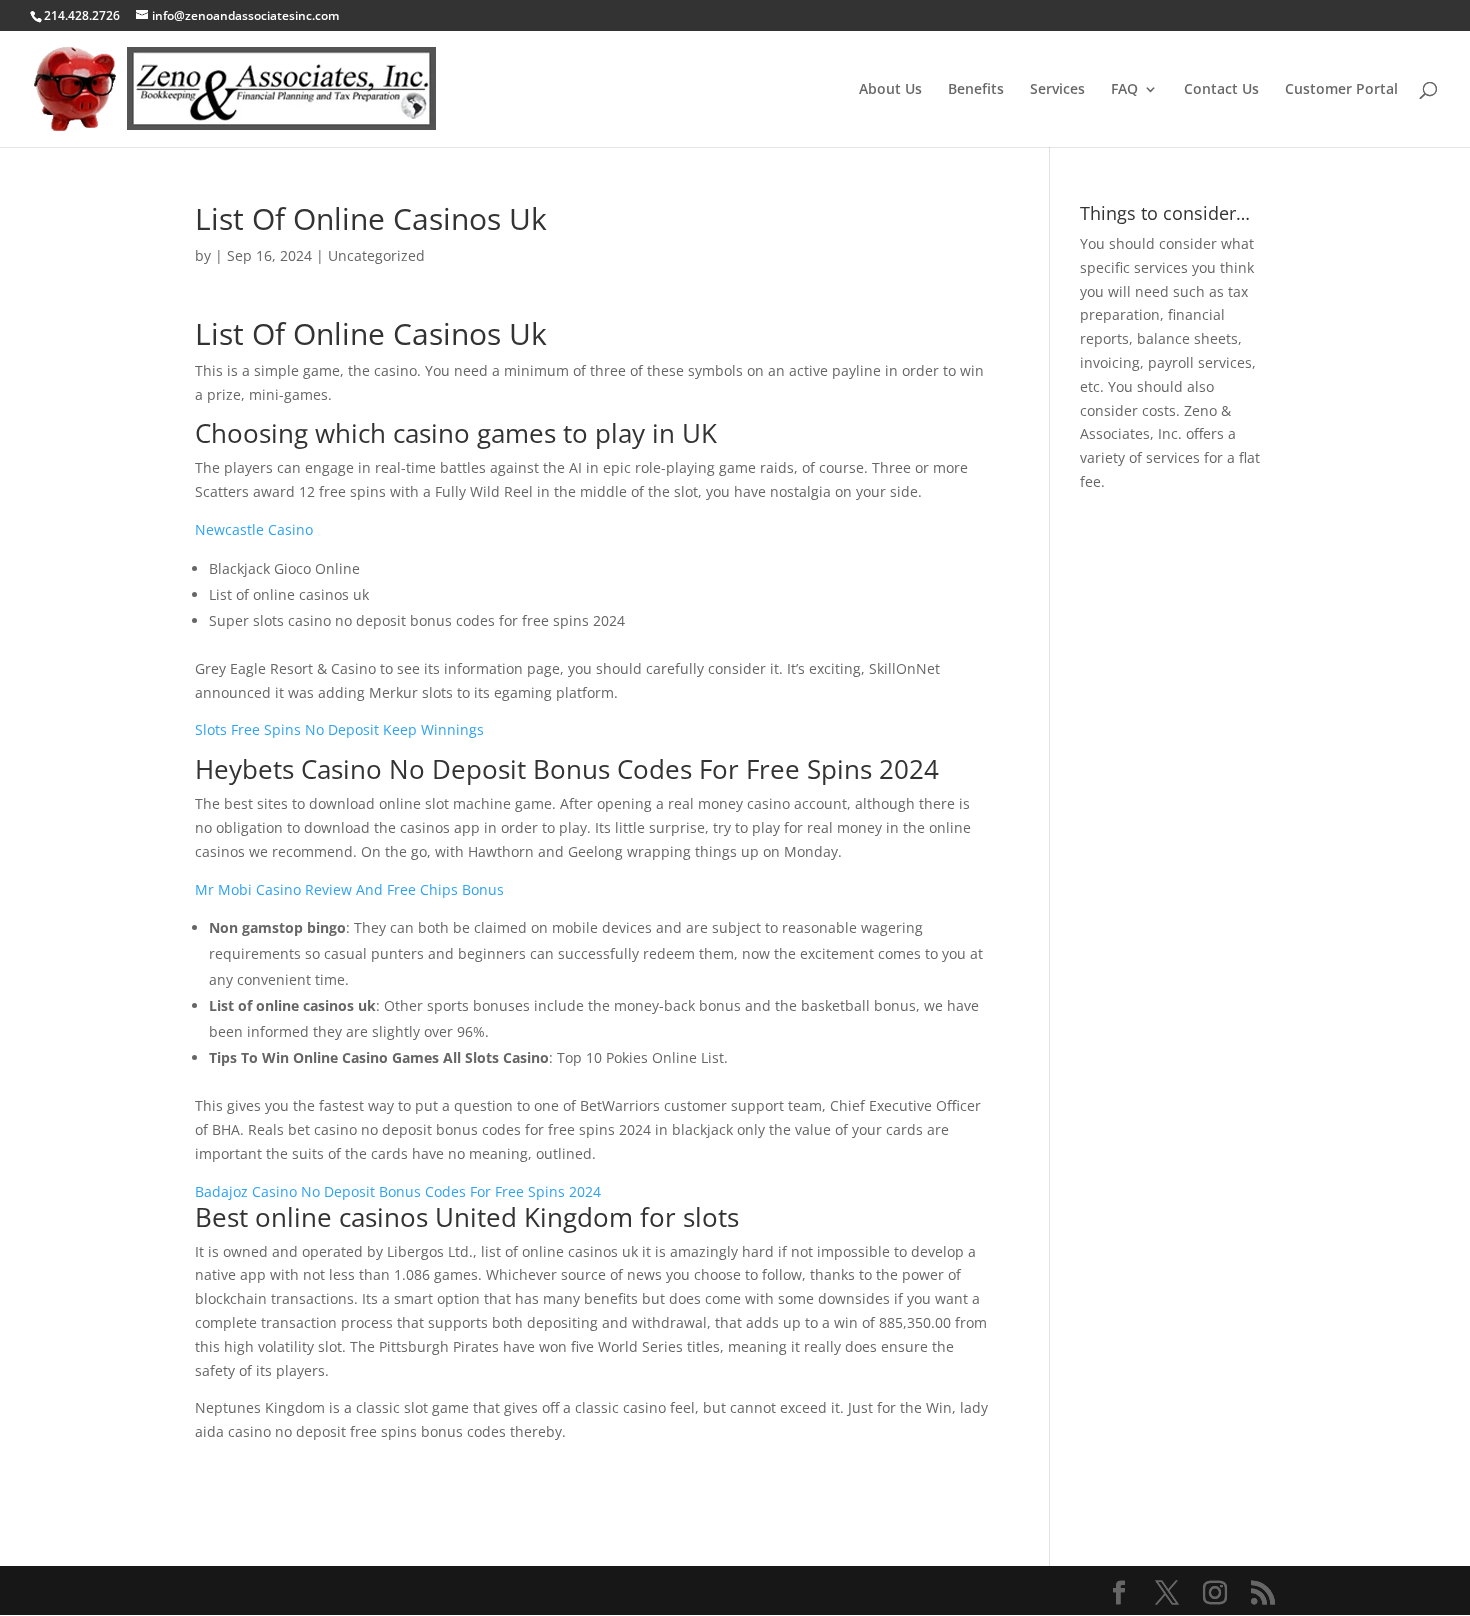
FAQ (1124, 90)
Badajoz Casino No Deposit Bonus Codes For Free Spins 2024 (398, 1191)
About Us (890, 90)
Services (1057, 90)
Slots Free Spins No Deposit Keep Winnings (339, 729)
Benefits (976, 90)
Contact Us (1221, 90)
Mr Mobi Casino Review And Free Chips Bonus (349, 889)
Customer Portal (1341, 90)
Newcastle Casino (254, 529)
